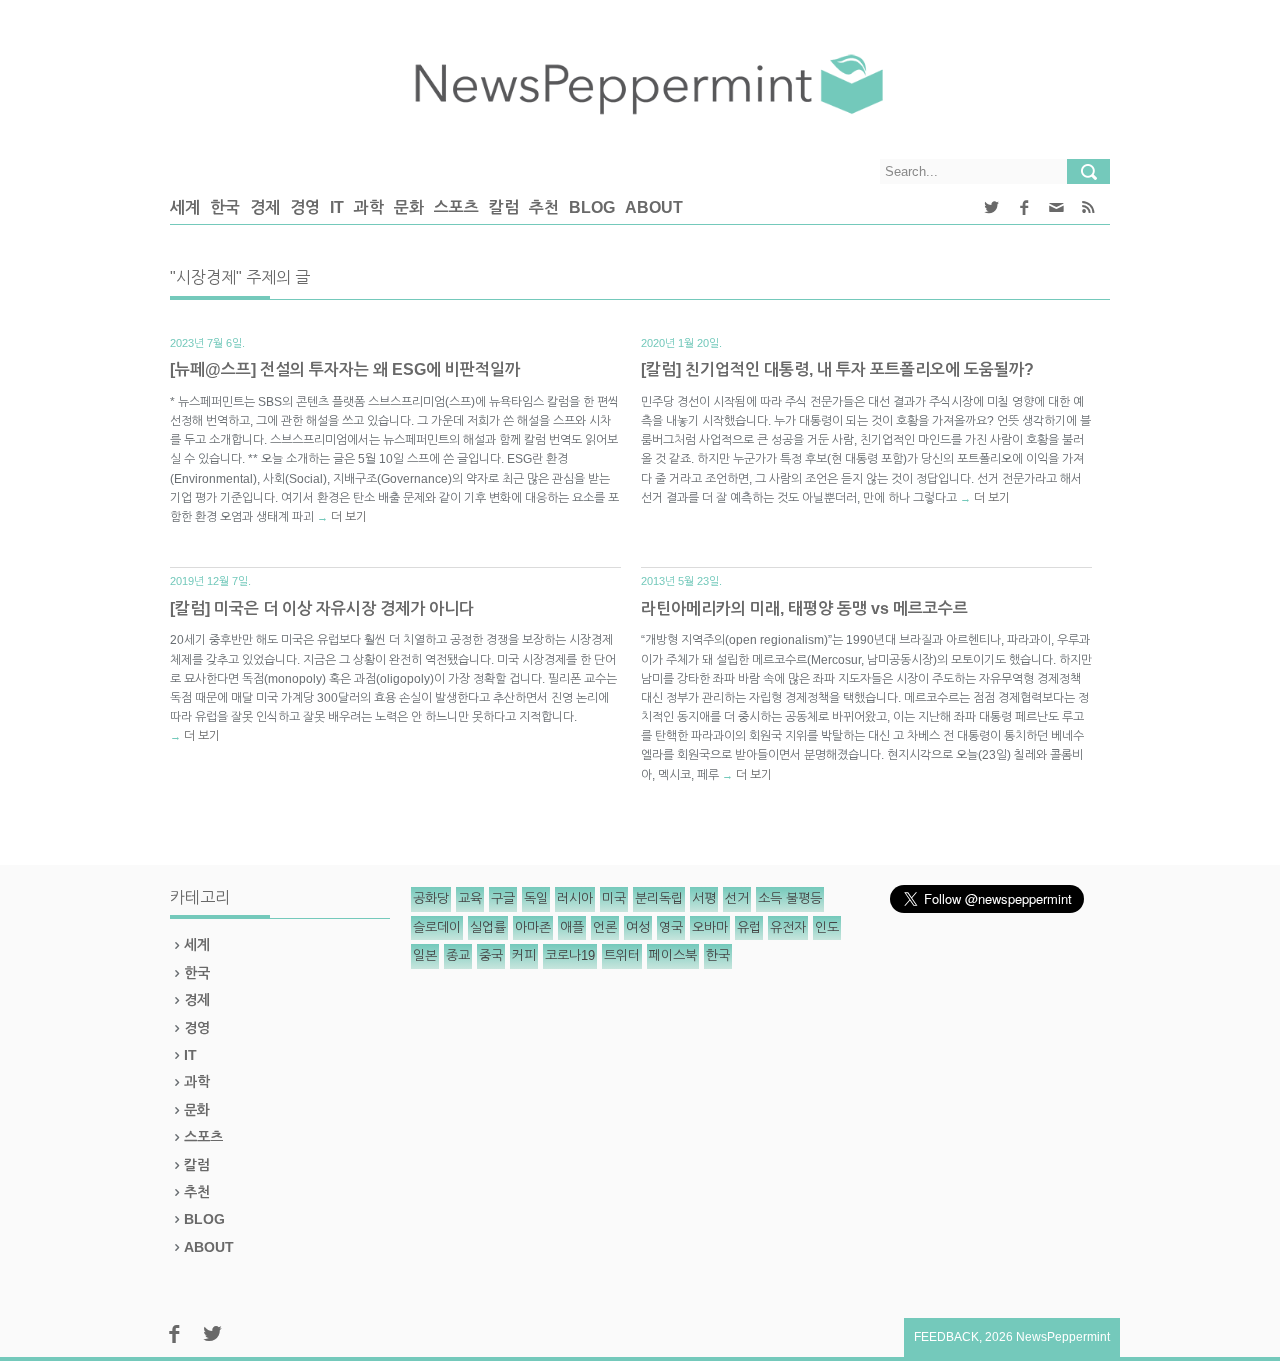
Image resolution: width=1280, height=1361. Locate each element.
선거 (737, 898)
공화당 (431, 898)
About (654, 207)
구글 (503, 898)
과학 (369, 207)
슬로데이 (437, 927)
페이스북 (673, 955)
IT (337, 207)
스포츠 (456, 207)
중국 (491, 955)
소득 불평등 (790, 898)
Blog (592, 207)
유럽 (749, 927)
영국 (671, 927)
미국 (614, 898)
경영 (305, 207)
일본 (425, 955)
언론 (605, 927)
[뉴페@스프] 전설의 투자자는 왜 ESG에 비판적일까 (345, 369)
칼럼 (504, 207)
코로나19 (570, 955)
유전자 (788, 927)
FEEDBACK (946, 1337)
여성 (638, 927)
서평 (704, 898)
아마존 (533, 927)
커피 (524, 955)
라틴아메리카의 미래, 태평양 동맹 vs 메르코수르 (804, 608)
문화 (409, 207)
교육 (470, 898)
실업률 (488, 927)
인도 (827, 927)
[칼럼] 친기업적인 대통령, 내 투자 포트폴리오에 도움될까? (837, 369)
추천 (544, 207)
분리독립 (659, 898)
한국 (225, 207)
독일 (536, 898)
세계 (185, 207)
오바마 (710, 927)
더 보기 (349, 517)
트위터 (622, 955)
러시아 (575, 898)
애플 (572, 927)
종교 (458, 955)
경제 (265, 207)
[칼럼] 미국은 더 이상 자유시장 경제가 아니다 (322, 608)
